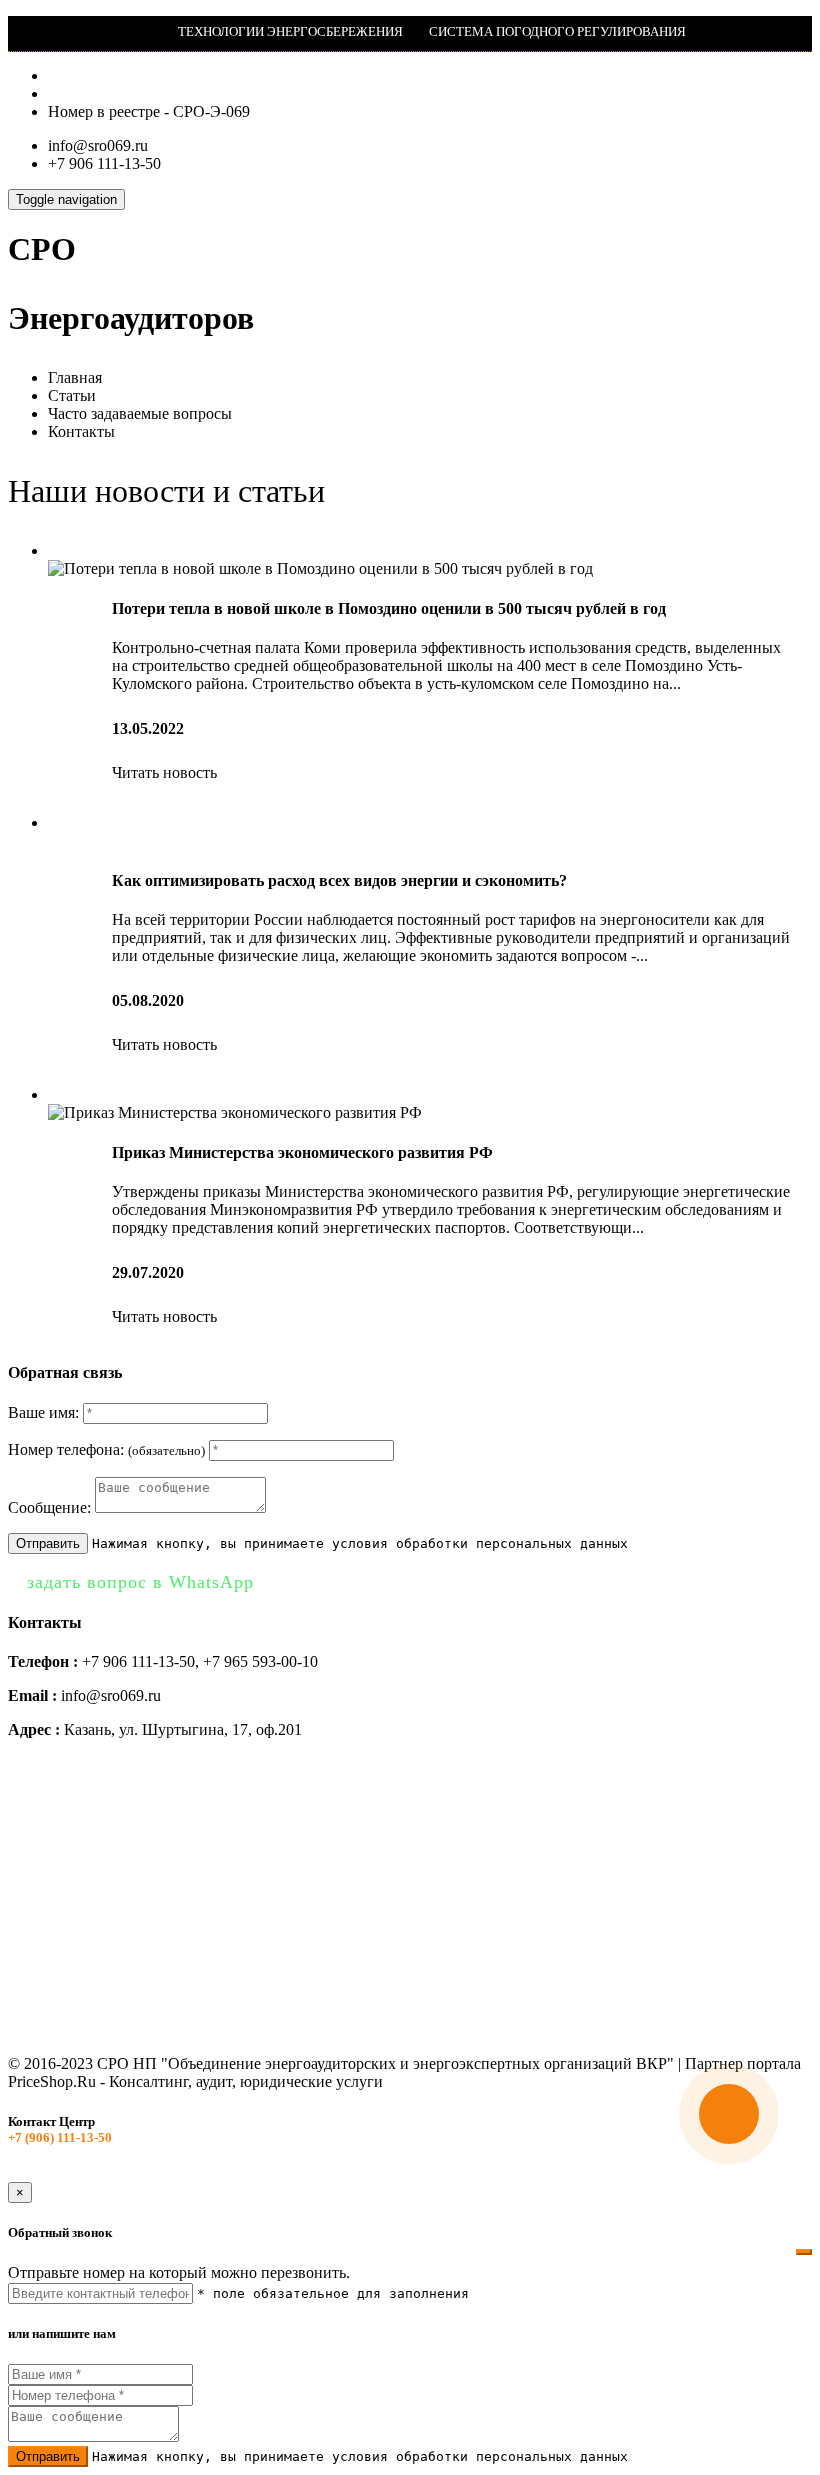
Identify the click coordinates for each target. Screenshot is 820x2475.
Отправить (48, 1543)
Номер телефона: (106, 1449)
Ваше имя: (43, 1412)
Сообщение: (49, 1507)
